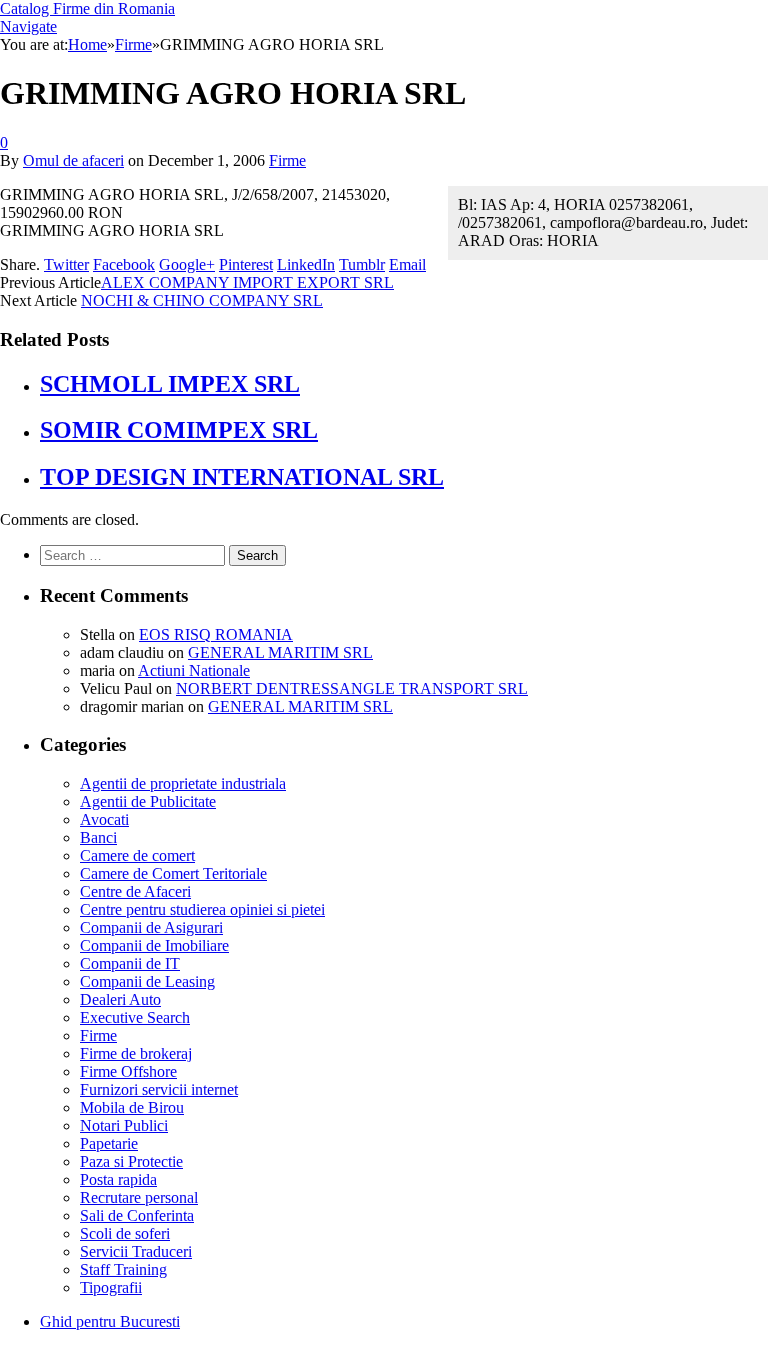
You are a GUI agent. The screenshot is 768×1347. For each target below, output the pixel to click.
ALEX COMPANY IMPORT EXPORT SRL (247, 282)
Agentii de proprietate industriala (183, 783)
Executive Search (135, 1017)
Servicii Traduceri (136, 1251)
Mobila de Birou (132, 1107)
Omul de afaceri (73, 160)
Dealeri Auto (120, 999)
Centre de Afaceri (135, 891)
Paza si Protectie (131, 1161)
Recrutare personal (139, 1197)
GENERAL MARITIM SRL (280, 652)
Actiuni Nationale (194, 670)
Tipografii (111, 1287)
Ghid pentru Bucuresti (110, 1321)
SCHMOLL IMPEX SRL (170, 384)
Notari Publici (124, 1125)
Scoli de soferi (125, 1233)
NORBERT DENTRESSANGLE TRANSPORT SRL (352, 688)
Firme (287, 160)
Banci (98, 837)
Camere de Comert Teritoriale (173, 873)
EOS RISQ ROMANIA (216, 634)
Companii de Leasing (147, 981)
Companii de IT (130, 963)
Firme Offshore (128, 1071)
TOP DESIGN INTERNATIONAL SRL (242, 477)
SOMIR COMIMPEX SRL (179, 430)
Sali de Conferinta (137, 1215)
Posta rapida (118, 1179)
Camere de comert (137, 855)
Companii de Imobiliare (154, 945)
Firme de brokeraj (136, 1053)
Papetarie (109, 1143)
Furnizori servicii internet (159, 1089)
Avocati (104, 819)
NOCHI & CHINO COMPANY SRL (202, 300)
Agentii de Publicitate (148, 801)
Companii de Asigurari (151, 927)
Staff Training (123, 1269)
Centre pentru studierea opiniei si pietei (202, 909)
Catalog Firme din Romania (87, 8)
